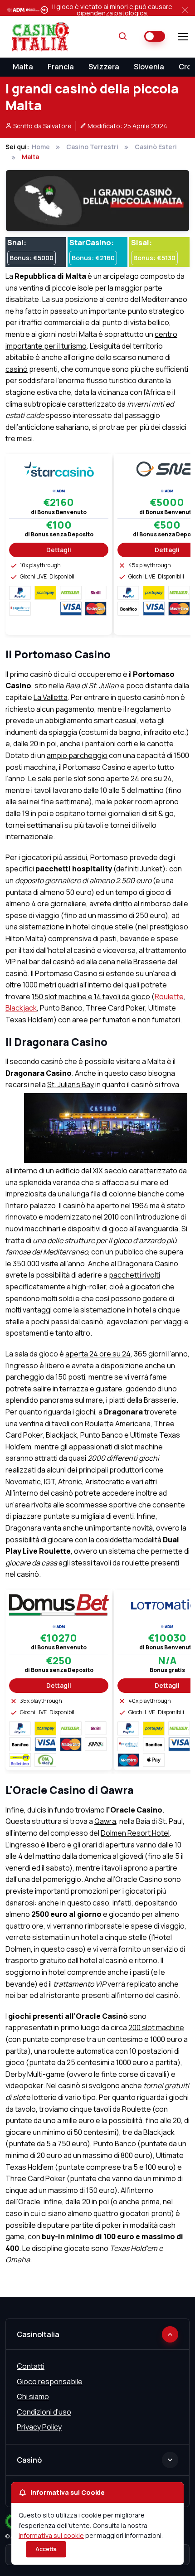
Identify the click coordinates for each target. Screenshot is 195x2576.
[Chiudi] (185, 10)
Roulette (169, 996)
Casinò (29, 2460)
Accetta (46, 2549)
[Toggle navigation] (183, 37)
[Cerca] (123, 37)
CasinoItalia (38, 2334)
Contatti (31, 2366)
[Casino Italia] (39, 37)
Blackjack (21, 1008)
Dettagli (59, 550)
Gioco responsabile (50, 2382)
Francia (61, 67)
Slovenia (149, 67)
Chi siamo (33, 2396)
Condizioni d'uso (44, 2412)
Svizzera (104, 67)
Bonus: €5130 (154, 258)
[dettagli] (59, 468)
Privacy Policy (39, 2427)
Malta (23, 67)
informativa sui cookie (51, 2535)
